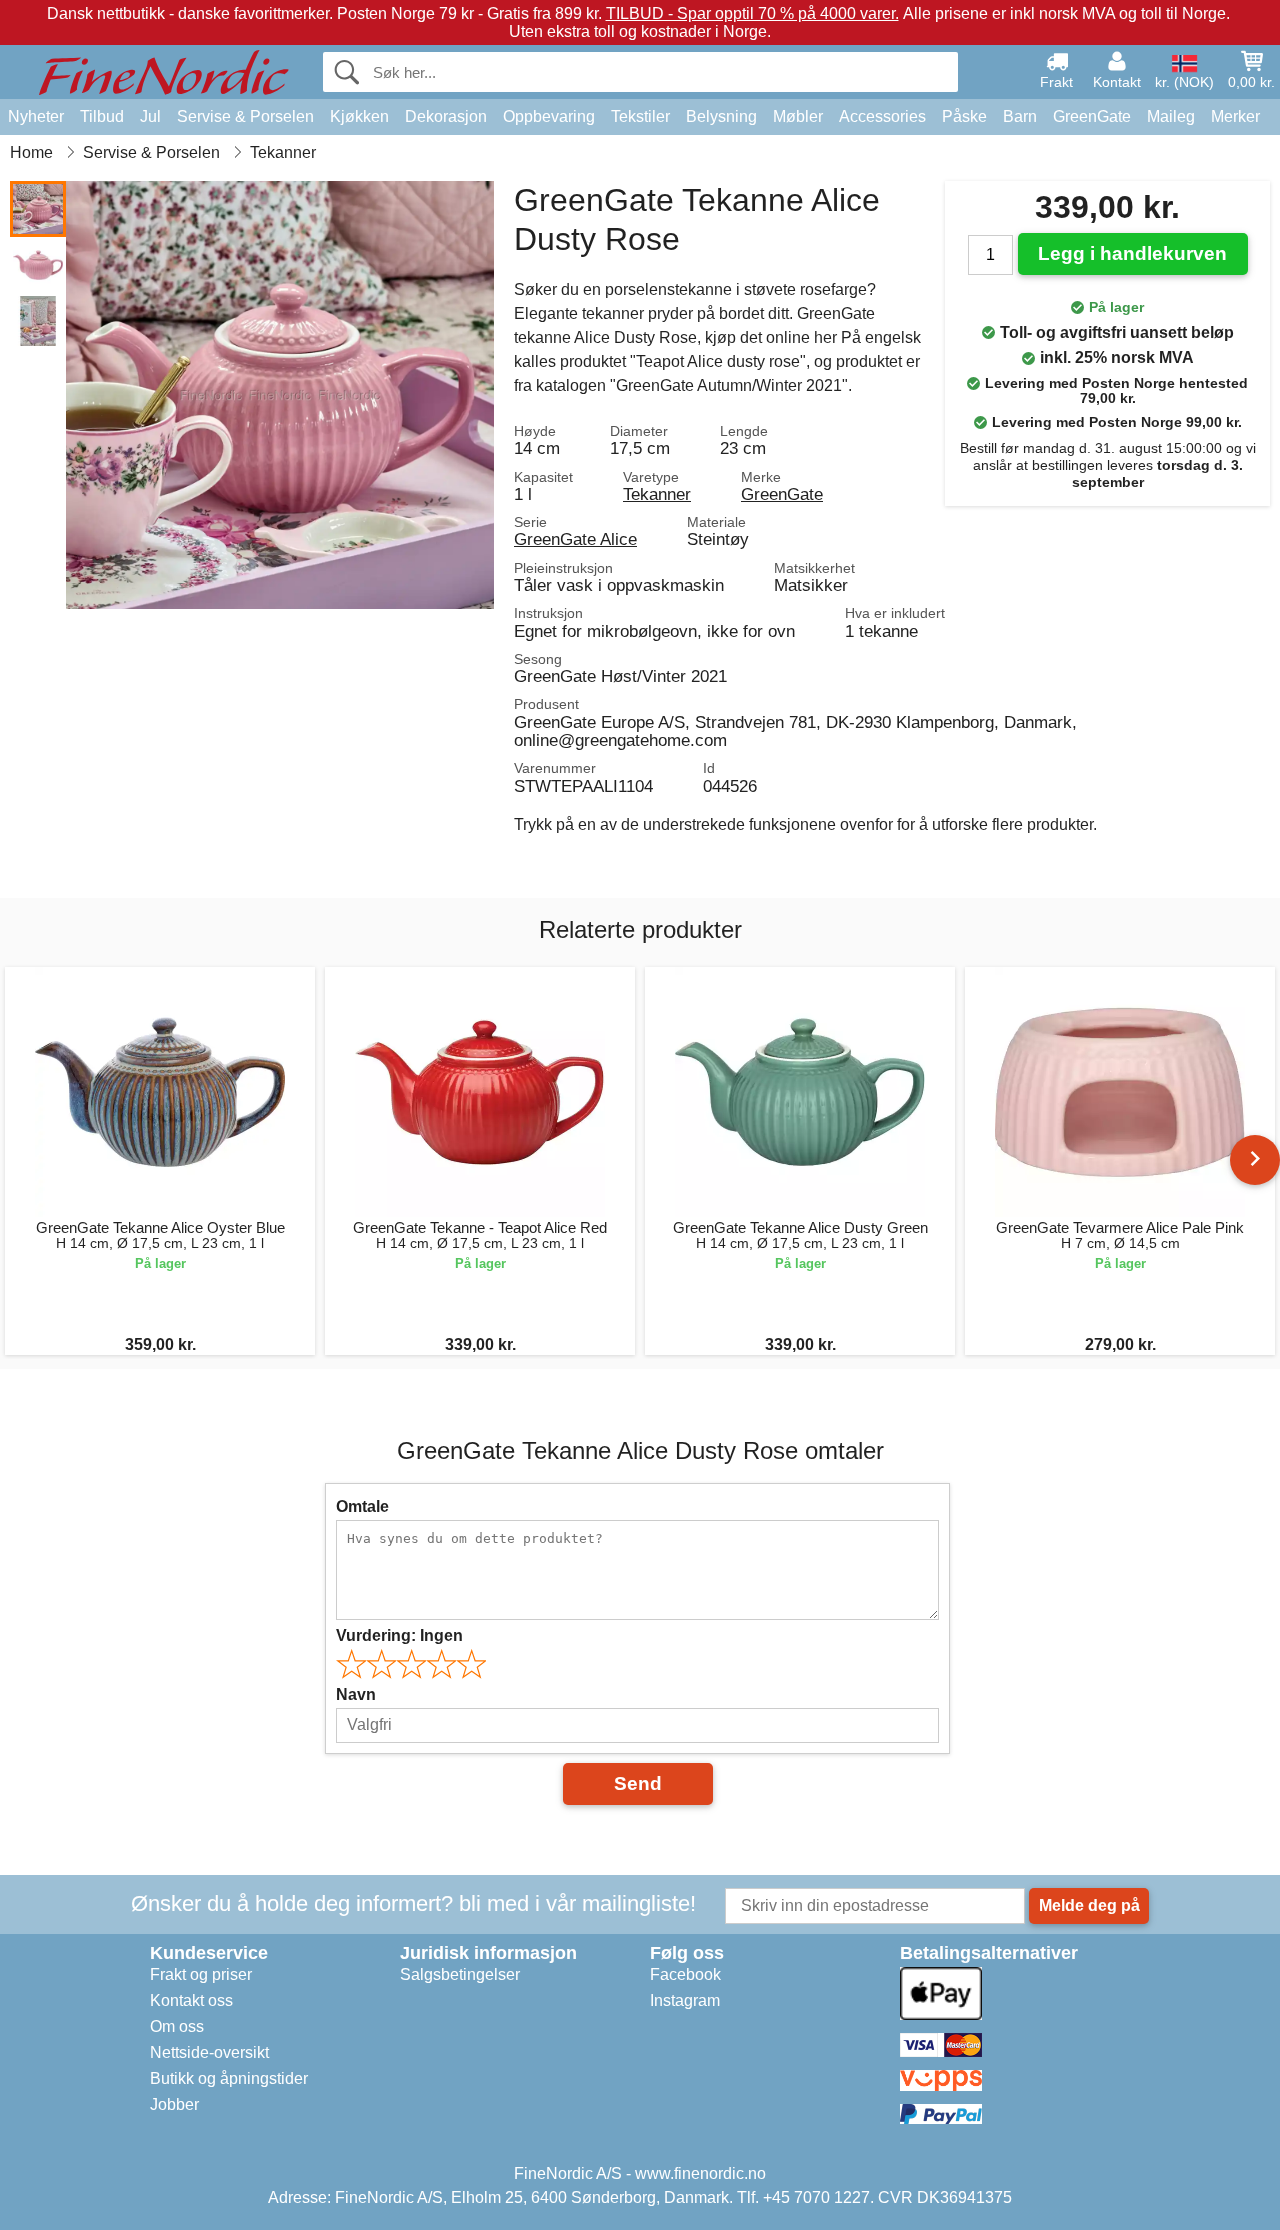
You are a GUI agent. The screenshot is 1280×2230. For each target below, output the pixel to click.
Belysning (721, 116)
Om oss (177, 2026)
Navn (356, 1694)
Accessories (882, 116)
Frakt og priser (201, 1974)
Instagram (685, 2000)
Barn (1020, 116)
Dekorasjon (446, 116)
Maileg (1171, 116)
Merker (1235, 116)
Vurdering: (399, 1635)
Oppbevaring (549, 116)
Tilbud (102, 116)
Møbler (798, 116)
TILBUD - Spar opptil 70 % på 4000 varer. (752, 13)
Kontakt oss (191, 2000)
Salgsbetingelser (460, 1974)
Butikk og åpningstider (229, 2078)
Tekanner (657, 494)
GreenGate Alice (575, 539)
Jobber (174, 2104)
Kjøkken (359, 116)
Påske (964, 116)
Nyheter (36, 116)
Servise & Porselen (245, 116)
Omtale (362, 1506)
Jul (150, 116)
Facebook (685, 1974)
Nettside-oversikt (209, 2052)
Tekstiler (640, 116)
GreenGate (1092, 116)
